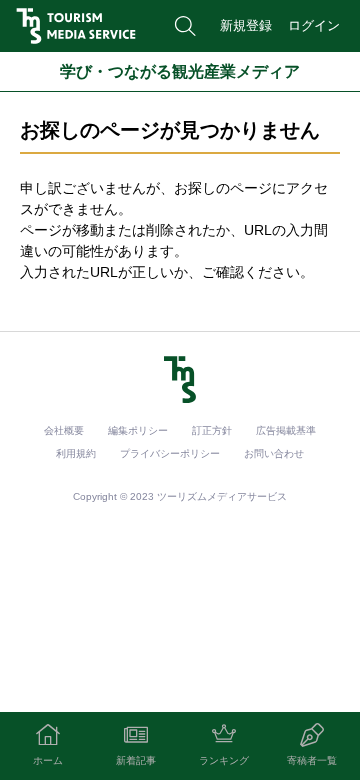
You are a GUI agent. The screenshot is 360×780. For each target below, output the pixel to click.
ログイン (314, 25)
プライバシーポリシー (170, 453)
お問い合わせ (274, 453)
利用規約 (76, 453)
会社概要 (64, 430)
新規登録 (246, 25)
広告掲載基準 (286, 430)
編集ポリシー (138, 430)
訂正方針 (212, 430)
